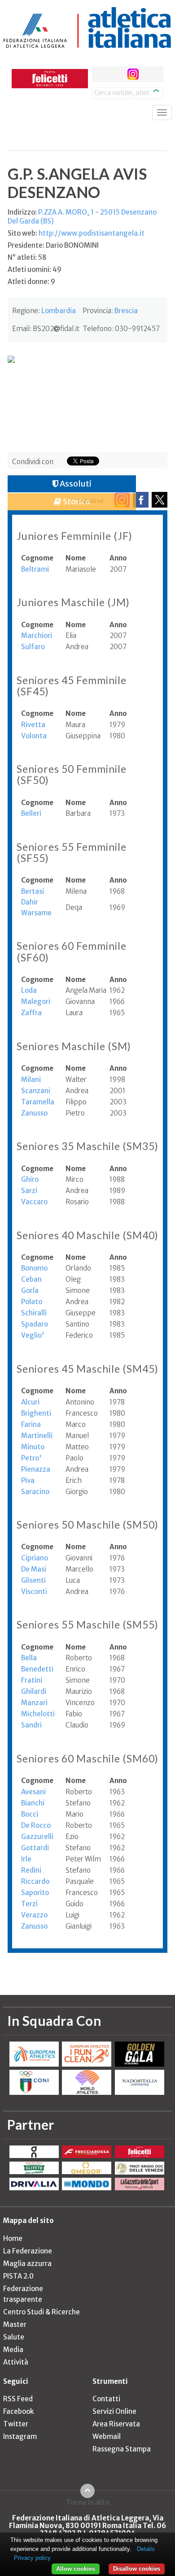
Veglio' (33, 1335)
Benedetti (37, 1669)
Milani (31, 1079)
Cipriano (35, 1558)
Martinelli (37, 1436)
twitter (116, 74)
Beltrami (35, 569)
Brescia (126, 311)
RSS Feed (18, 2399)
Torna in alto (88, 2502)
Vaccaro (34, 1202)
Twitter (16, 2424)
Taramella (38, 1102)
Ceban (31, 1279)
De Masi (34, 1569)
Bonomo (34, 1268)
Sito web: (76, 233)
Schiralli (34, 1313)
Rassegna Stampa (122, 2449)
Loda (29, 990)
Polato (32, 1302)
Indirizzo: (82, 217)
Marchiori (37, 635)
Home (13, 2238)
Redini (31, 1870)
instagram (133, 74)
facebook (100, 74)
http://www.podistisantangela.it (92, 233)
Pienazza (36, 1469)
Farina (31, 1424)
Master (15, 2324)
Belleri (31, 813)
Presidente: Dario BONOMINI (53, 245)
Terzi (29, 1904)
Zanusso (34, 1113)
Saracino (35, 1492)
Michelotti (38, 1714)
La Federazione (28, 2251)
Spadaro (35, 1324)
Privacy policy (32, 2558)
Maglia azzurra (27, 2264)
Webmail (107, 2436)
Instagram (20, 2436)
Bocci (30, 1814)
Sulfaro (33, 647)
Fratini (32, 1680)
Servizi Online (114, 2411)
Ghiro (30, 1179)
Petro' (31, 1458)
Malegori (36, 1002)
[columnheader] (43, 558)
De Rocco (36, 1825)
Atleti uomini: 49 (35, 269)
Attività (16, 2362)
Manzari (34, 1703)
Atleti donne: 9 (31, 282)
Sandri (31, 1725)
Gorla (30, 1290)
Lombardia (59, 311)
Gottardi (35, 1848)
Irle (26, 1859)
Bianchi (33, 1803)
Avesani (33, 1792)
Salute (14, 2337)
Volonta (34, 736)
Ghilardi (34, 1691)
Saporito (35, 1893)
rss (150, 74)
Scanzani (36, 1091)
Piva (28, 1480)
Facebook (18, 2411)
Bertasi (33, 891)
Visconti (34, 1592)
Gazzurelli (37, 1837)
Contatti (106, 2399)
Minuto (33, 1447)
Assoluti (75, 484)
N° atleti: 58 (27, 257)
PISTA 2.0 (18, 2276)
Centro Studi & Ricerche (42, 2312)
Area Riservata (116, 2424)
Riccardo (35, 1881)
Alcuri (30, 1402)
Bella (29, 1658)
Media (13, 2350)
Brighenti (36, 1413)
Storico (76, 502)
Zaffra (31, 1013)
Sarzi (29, 1191)
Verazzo (34, 1915)
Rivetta (33, 725)
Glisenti (33, 1580)
